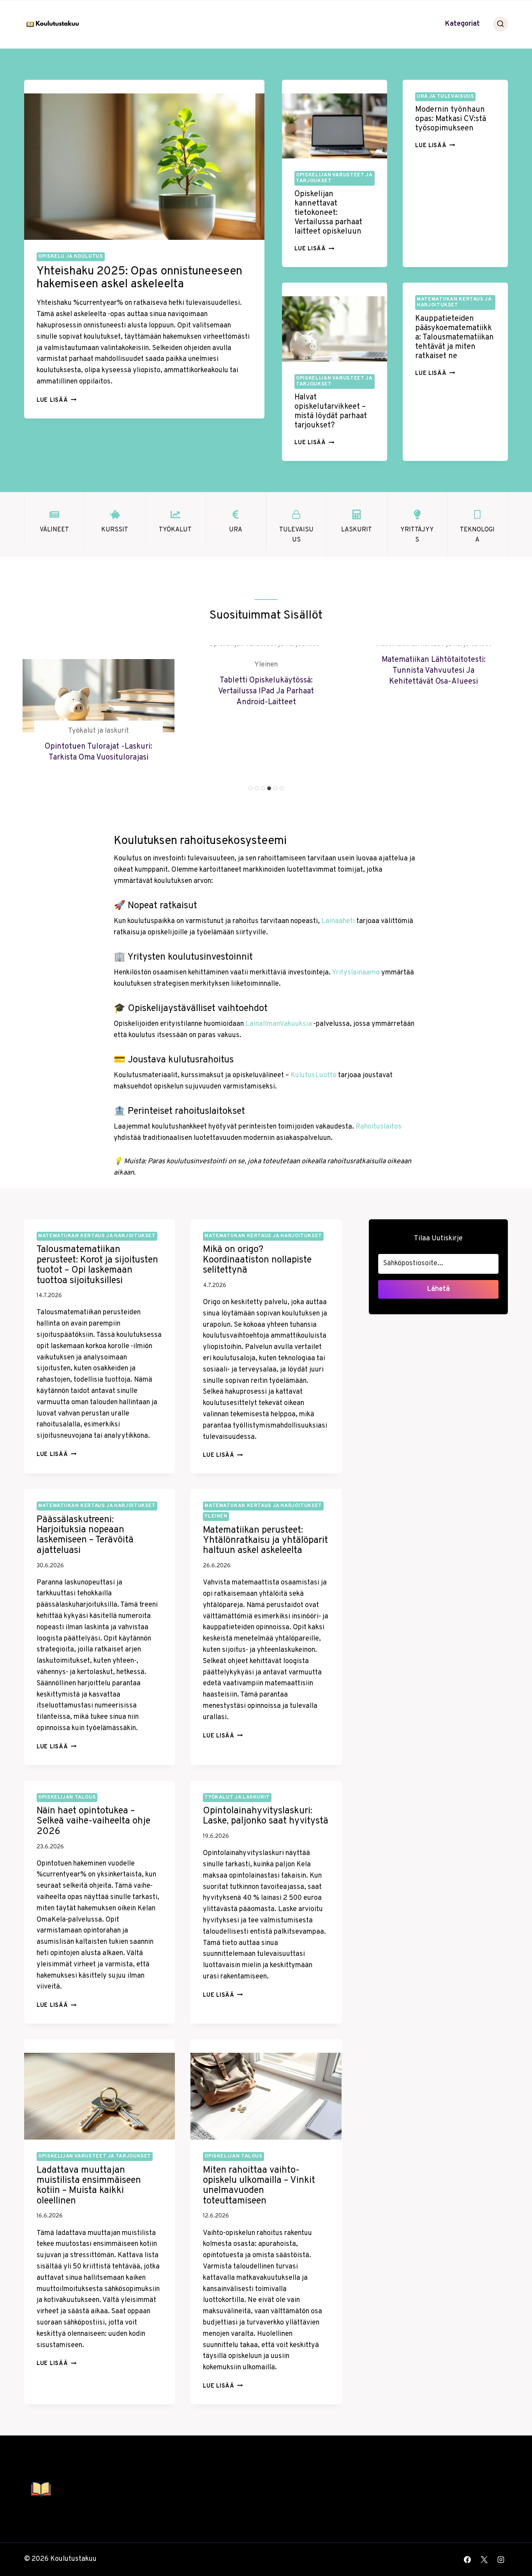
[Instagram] (501, 2560)
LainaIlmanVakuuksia (279, 1024)
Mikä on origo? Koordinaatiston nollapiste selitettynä (257, 1260)
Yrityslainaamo (356, 973)
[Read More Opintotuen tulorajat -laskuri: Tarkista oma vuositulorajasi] (99, 689)
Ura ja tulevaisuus (445, 97)
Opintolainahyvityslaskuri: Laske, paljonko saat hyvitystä (266, 1816)
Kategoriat (462, 24)
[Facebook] (467, 2560)
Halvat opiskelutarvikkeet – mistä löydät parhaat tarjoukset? (331, 411)
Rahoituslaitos (379, 1127)
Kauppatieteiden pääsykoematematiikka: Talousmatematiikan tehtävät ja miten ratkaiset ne (454, 338)
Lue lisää (56, 400)
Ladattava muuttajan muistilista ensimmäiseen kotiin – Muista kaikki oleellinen (89, 2186)
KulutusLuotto (314, 1075)
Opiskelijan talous (67, 1797)
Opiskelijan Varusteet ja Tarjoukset (334, 178)
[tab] (250, 788)
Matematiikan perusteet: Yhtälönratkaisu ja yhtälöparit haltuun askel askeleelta (265, 1541)
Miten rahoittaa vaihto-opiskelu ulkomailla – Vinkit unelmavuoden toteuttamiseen (259, 2186)
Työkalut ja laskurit (99, 731)
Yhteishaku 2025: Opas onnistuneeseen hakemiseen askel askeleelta (139, 278)
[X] (484, 2560)
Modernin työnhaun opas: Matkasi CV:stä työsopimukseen (451, 119)
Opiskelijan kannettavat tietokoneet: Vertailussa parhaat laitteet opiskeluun (328, 213)
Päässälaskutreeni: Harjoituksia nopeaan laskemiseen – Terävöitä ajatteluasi (85, 1535)
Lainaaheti (338, 921)
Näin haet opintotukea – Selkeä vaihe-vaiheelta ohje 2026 (93, 1821)
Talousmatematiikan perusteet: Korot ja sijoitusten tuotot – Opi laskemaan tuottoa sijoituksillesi (97, 1265)
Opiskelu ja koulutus (71, 257)
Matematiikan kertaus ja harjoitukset (454, 302)
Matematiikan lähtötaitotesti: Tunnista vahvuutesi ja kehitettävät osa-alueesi (434, 671)
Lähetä (438, 1289)
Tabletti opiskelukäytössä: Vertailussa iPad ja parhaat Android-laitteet (266, 691)
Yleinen (266, 665)
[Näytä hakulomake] (500, 24)
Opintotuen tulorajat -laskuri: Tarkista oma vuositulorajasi (99, 752)
